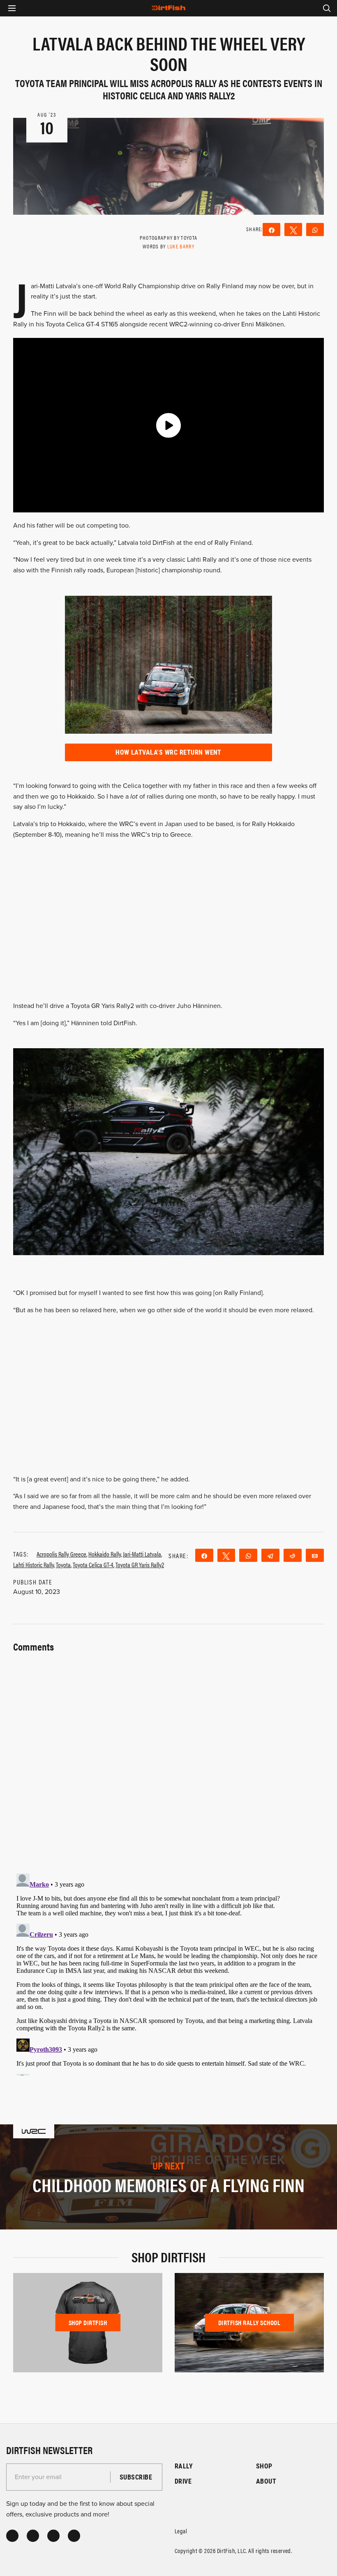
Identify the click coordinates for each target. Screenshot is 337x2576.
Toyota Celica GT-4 (93, 1565)
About (266, 2481)
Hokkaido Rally (105, 1554)
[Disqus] (168, 1973)
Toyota (63, 1565)
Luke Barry (181, 246)
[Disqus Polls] (168, 1758)
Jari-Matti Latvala (142, 1554)
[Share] (271, 230)
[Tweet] (293, 230)
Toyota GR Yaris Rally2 (140, 1565)
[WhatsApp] (315, 230)
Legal (181, 2531)
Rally (184, 2466)
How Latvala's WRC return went (168, 752)
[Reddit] (293, 1555)
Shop (264, 2466)
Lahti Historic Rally (33, 1565)
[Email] (315, 1555)
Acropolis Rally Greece (61, 1554)
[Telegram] (270, 1555)
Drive (183, 2481)
